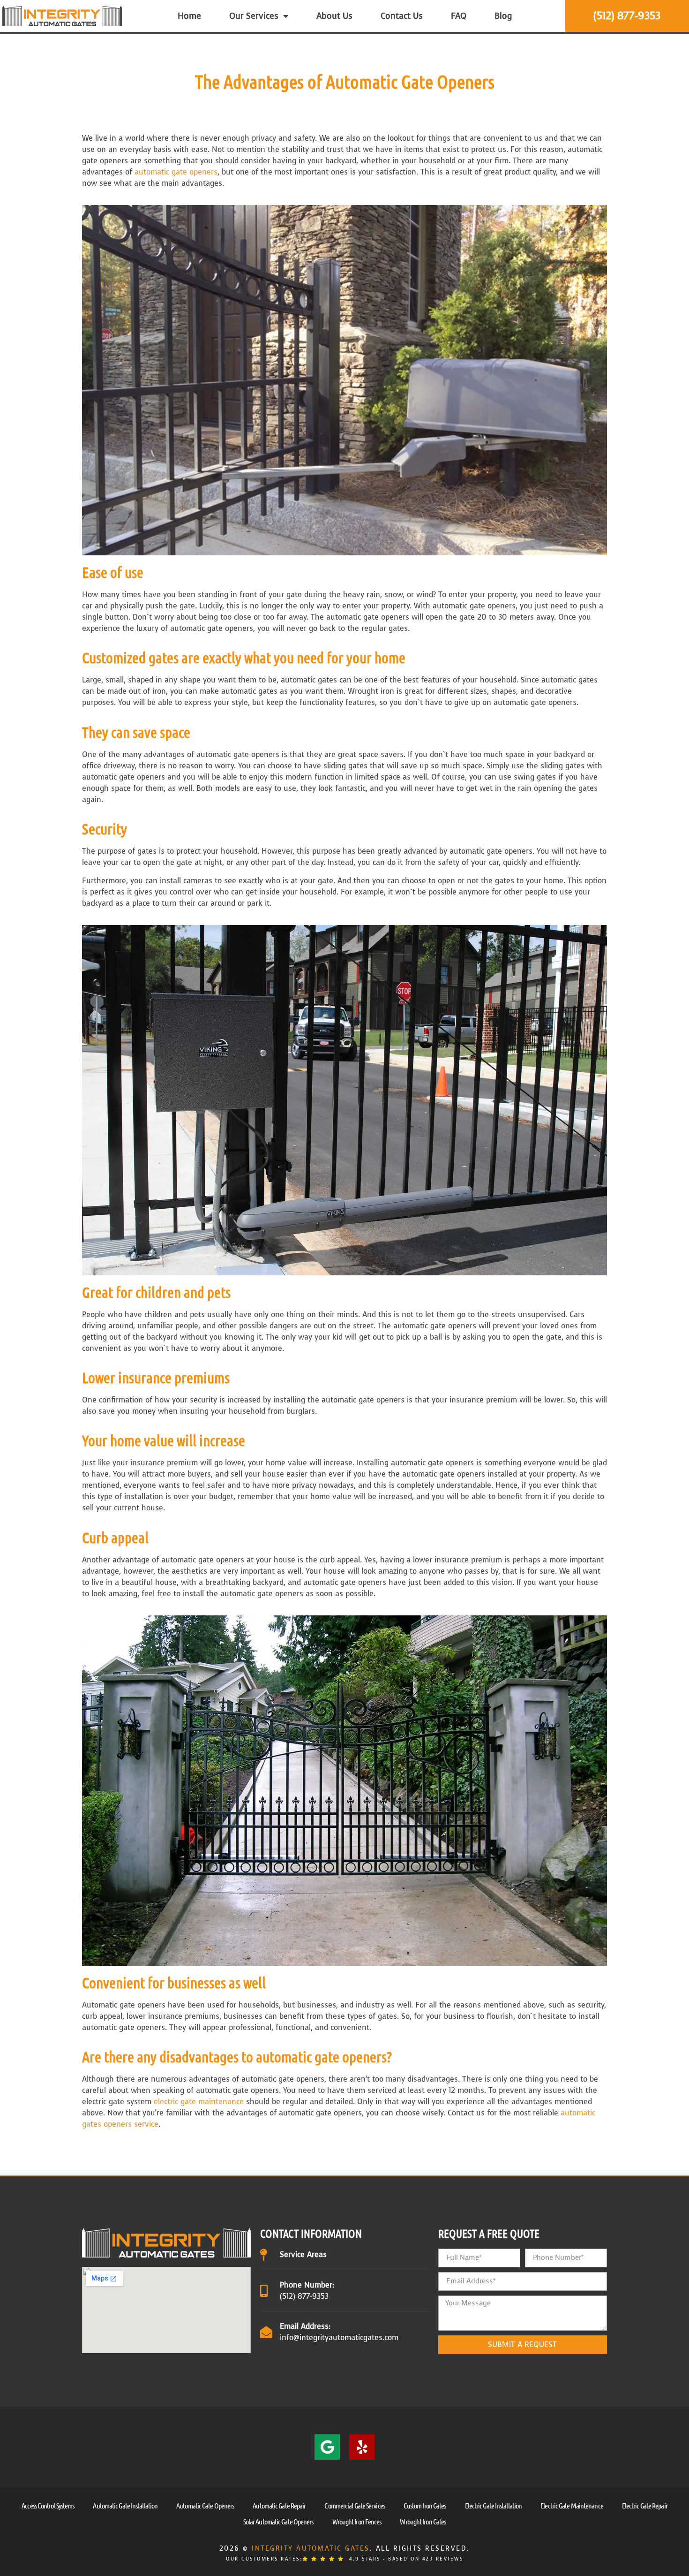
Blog (503, 16)
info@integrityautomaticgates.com (339, 2337)
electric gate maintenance (199, 2102)
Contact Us (402, 16)
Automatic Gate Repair (279, 2505)
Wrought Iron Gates (423, 2521)
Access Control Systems (48, 2505)
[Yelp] (362, 2447)
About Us (334, 16)
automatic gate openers (176, 172)
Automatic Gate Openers (205, 2505)
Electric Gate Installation (494, 2505)
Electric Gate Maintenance (572, 2505)
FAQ (459, 16)
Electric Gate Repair (645, 2505)
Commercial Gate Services (354, 2505)
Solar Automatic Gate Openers (278, 2521)
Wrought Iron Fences (357, 2521)
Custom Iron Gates (425, 2505)
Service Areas (303, 2254)
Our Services (254, 16)
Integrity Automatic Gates (311, 2549)
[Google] (327, 2447)
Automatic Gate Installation (125, 2505)
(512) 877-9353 (304, 2296)
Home (189, 16)
